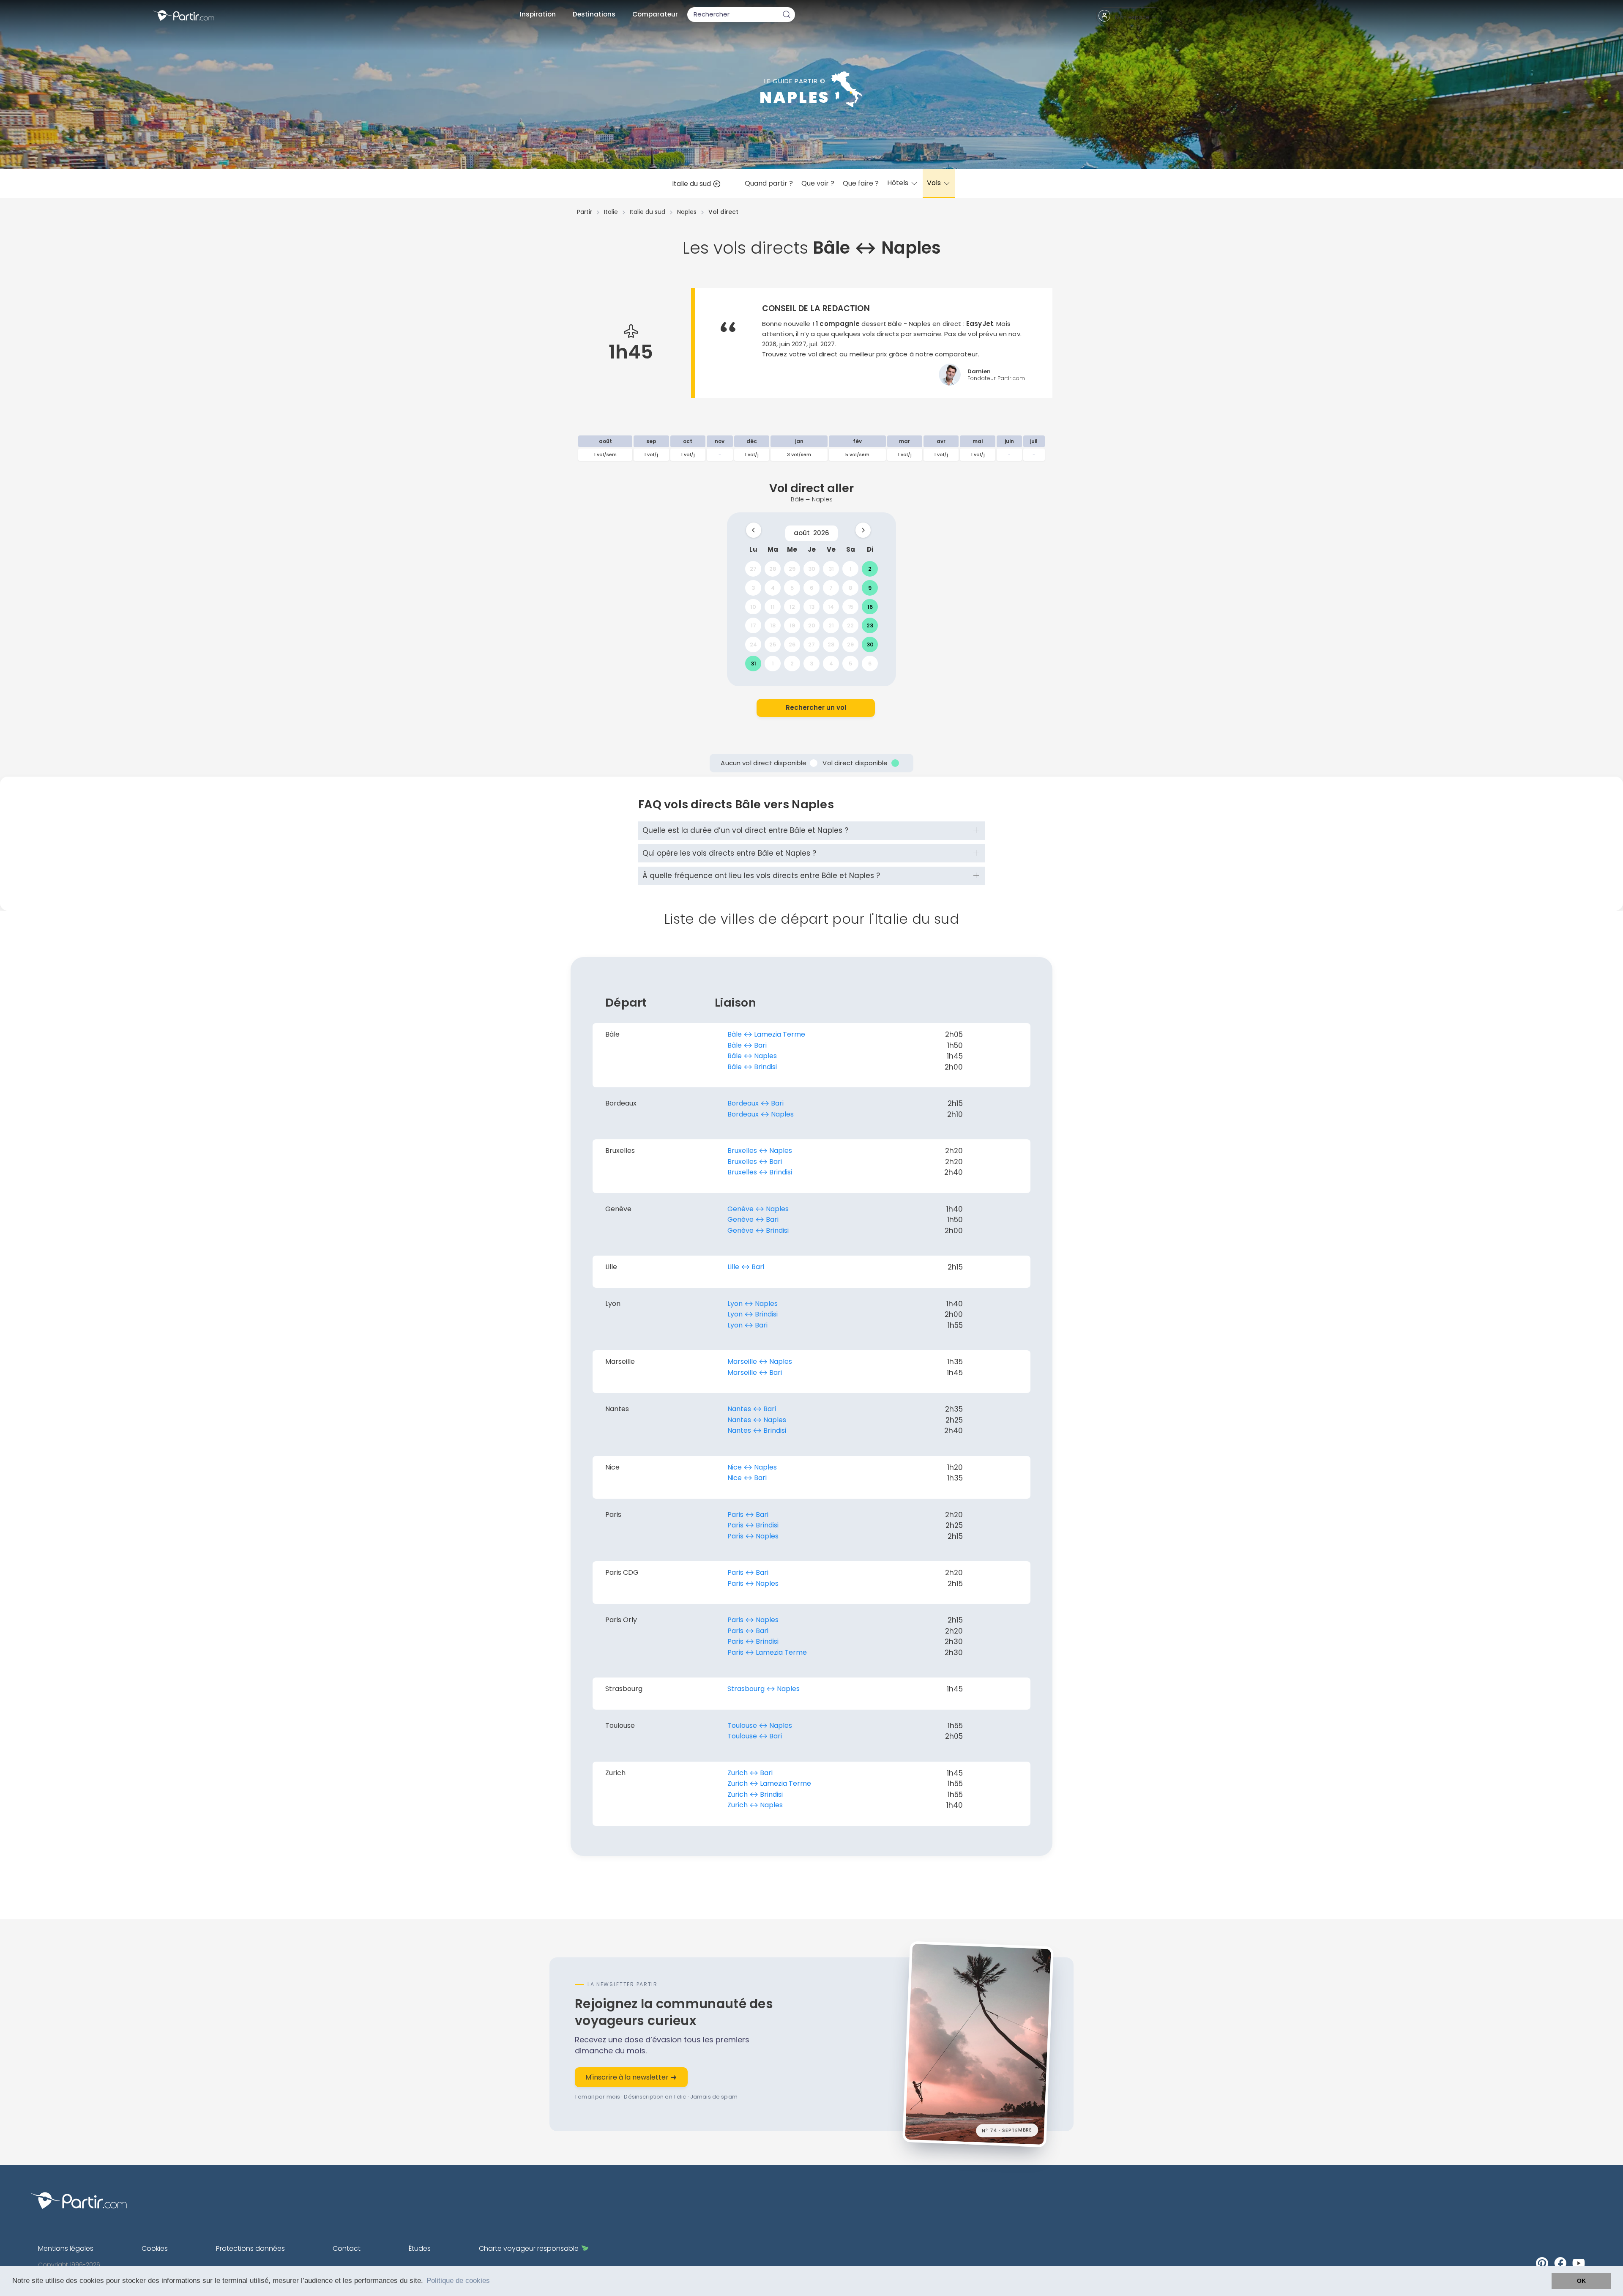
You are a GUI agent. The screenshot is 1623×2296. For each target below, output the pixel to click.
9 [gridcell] (870, 587)
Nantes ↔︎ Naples (757, 1420)
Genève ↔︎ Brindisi (758, 1230)
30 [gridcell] (812, 569)
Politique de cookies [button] (458, 2281)
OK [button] (1581, 2281)
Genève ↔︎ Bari (753, 1219)
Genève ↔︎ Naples (758, 1209)
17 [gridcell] (753, 625)
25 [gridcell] (773, 644)
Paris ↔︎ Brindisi (753, 1525)
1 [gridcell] (851, 569)
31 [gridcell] (831, 569)
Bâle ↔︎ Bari (747, 1045)
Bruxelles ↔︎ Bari (755, 1162)
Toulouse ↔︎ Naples (760, 1725)
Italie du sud (692, 184)
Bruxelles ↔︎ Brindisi (760, 1172)
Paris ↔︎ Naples (753, 1536)
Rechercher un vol (816, 707)
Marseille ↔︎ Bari (755, 1372)
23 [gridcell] (870, 625)
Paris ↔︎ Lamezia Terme (767, 1652)
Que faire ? (861, 183)
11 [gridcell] (773, 606)
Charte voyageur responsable (529, 2248)
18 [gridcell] (773, 625)
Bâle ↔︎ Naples (752, 1056)
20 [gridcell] (812, 625)
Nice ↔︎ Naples (752, 1467)
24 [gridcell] (753, 644)
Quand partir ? (769, 183)
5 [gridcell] (792, 587)
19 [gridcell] (792, 625)
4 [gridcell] (773, 587)
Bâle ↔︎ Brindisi (752, 1067)
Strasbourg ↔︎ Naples (764, 1689)
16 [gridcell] (870, 606)
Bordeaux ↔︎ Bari (755, 1103)
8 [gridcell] (850, 587)
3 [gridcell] (753, 587)
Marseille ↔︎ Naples (760, 1361)
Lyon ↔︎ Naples (753, 1304)
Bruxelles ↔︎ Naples (760, 1151)
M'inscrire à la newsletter (628, 2077)
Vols (935, 183)
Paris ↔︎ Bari (748, 1515)
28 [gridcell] (773, 569)
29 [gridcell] (792, 569)
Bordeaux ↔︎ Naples (761, 1114)
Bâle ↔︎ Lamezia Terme (766, 1034)
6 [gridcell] (811, 587)
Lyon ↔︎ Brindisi (753, 1314)
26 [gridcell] (792, 644)
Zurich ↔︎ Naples (755, 1805)
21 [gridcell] (831, 625)
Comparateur (655, 14)
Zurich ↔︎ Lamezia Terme (769, 1783)
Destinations (594, 14)
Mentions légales (66, 2248)
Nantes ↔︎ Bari (752, 1409)
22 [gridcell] (850, 625)
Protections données (250, 2248)
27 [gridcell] (753, 569)
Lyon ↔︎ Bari (747, 1325)
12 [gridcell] (792, 606)
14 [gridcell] (831, 606)
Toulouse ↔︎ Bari (755, 1736)
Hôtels (899, 183)
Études (420, 2248)
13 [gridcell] (812, 606)
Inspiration (538, 14)
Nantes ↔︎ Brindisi (757, 1430)
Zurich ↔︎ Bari (750, 1773)
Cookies (155, 2248)
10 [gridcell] (753, 606)
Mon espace (1132, 17)
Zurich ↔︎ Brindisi (755, 1794)
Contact (347, 2248)
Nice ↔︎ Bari (747, 1478)
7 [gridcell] (831, 587)
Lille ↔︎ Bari (746, 1267)
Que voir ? (818, 183)
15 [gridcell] (851, 606)
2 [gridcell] (870, 569)
